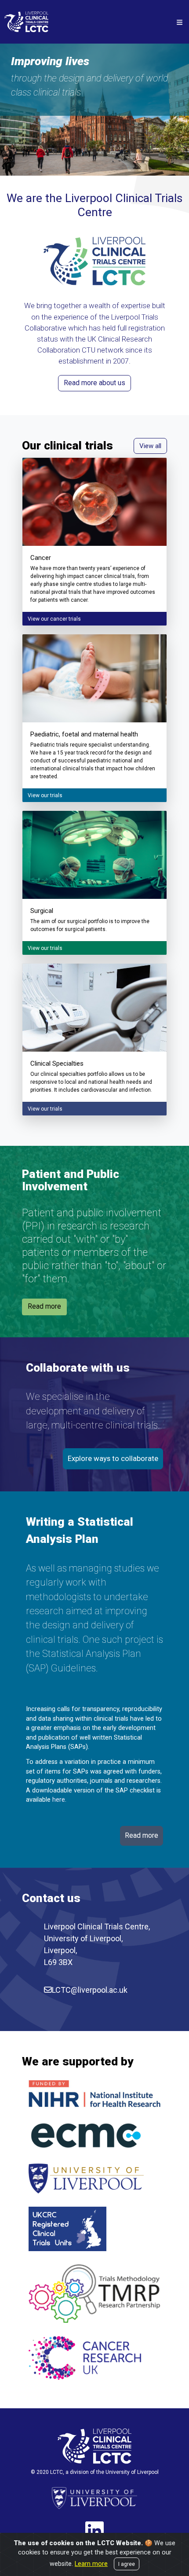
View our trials (45, 795)
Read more (44, 1306)
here (59, 1800)
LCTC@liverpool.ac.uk (90, 1990)
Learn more (91, 2564)
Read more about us (94, 383)
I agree (127, 2564)
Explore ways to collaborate (113, 1458)
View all (150, 446)
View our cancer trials (54, 619)
